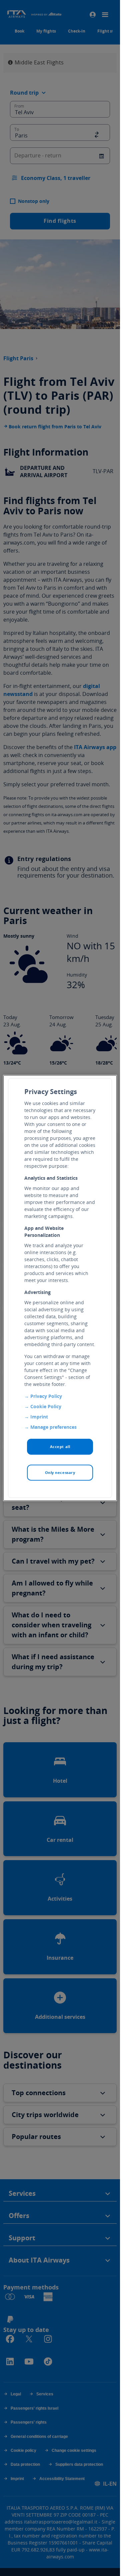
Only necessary (60, 1472)
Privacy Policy (46, 1396)
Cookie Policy (46, 1406)
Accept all (60, 1447)
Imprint (39, 1417)
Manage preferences (53, 1427)
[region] (60, 1288)
